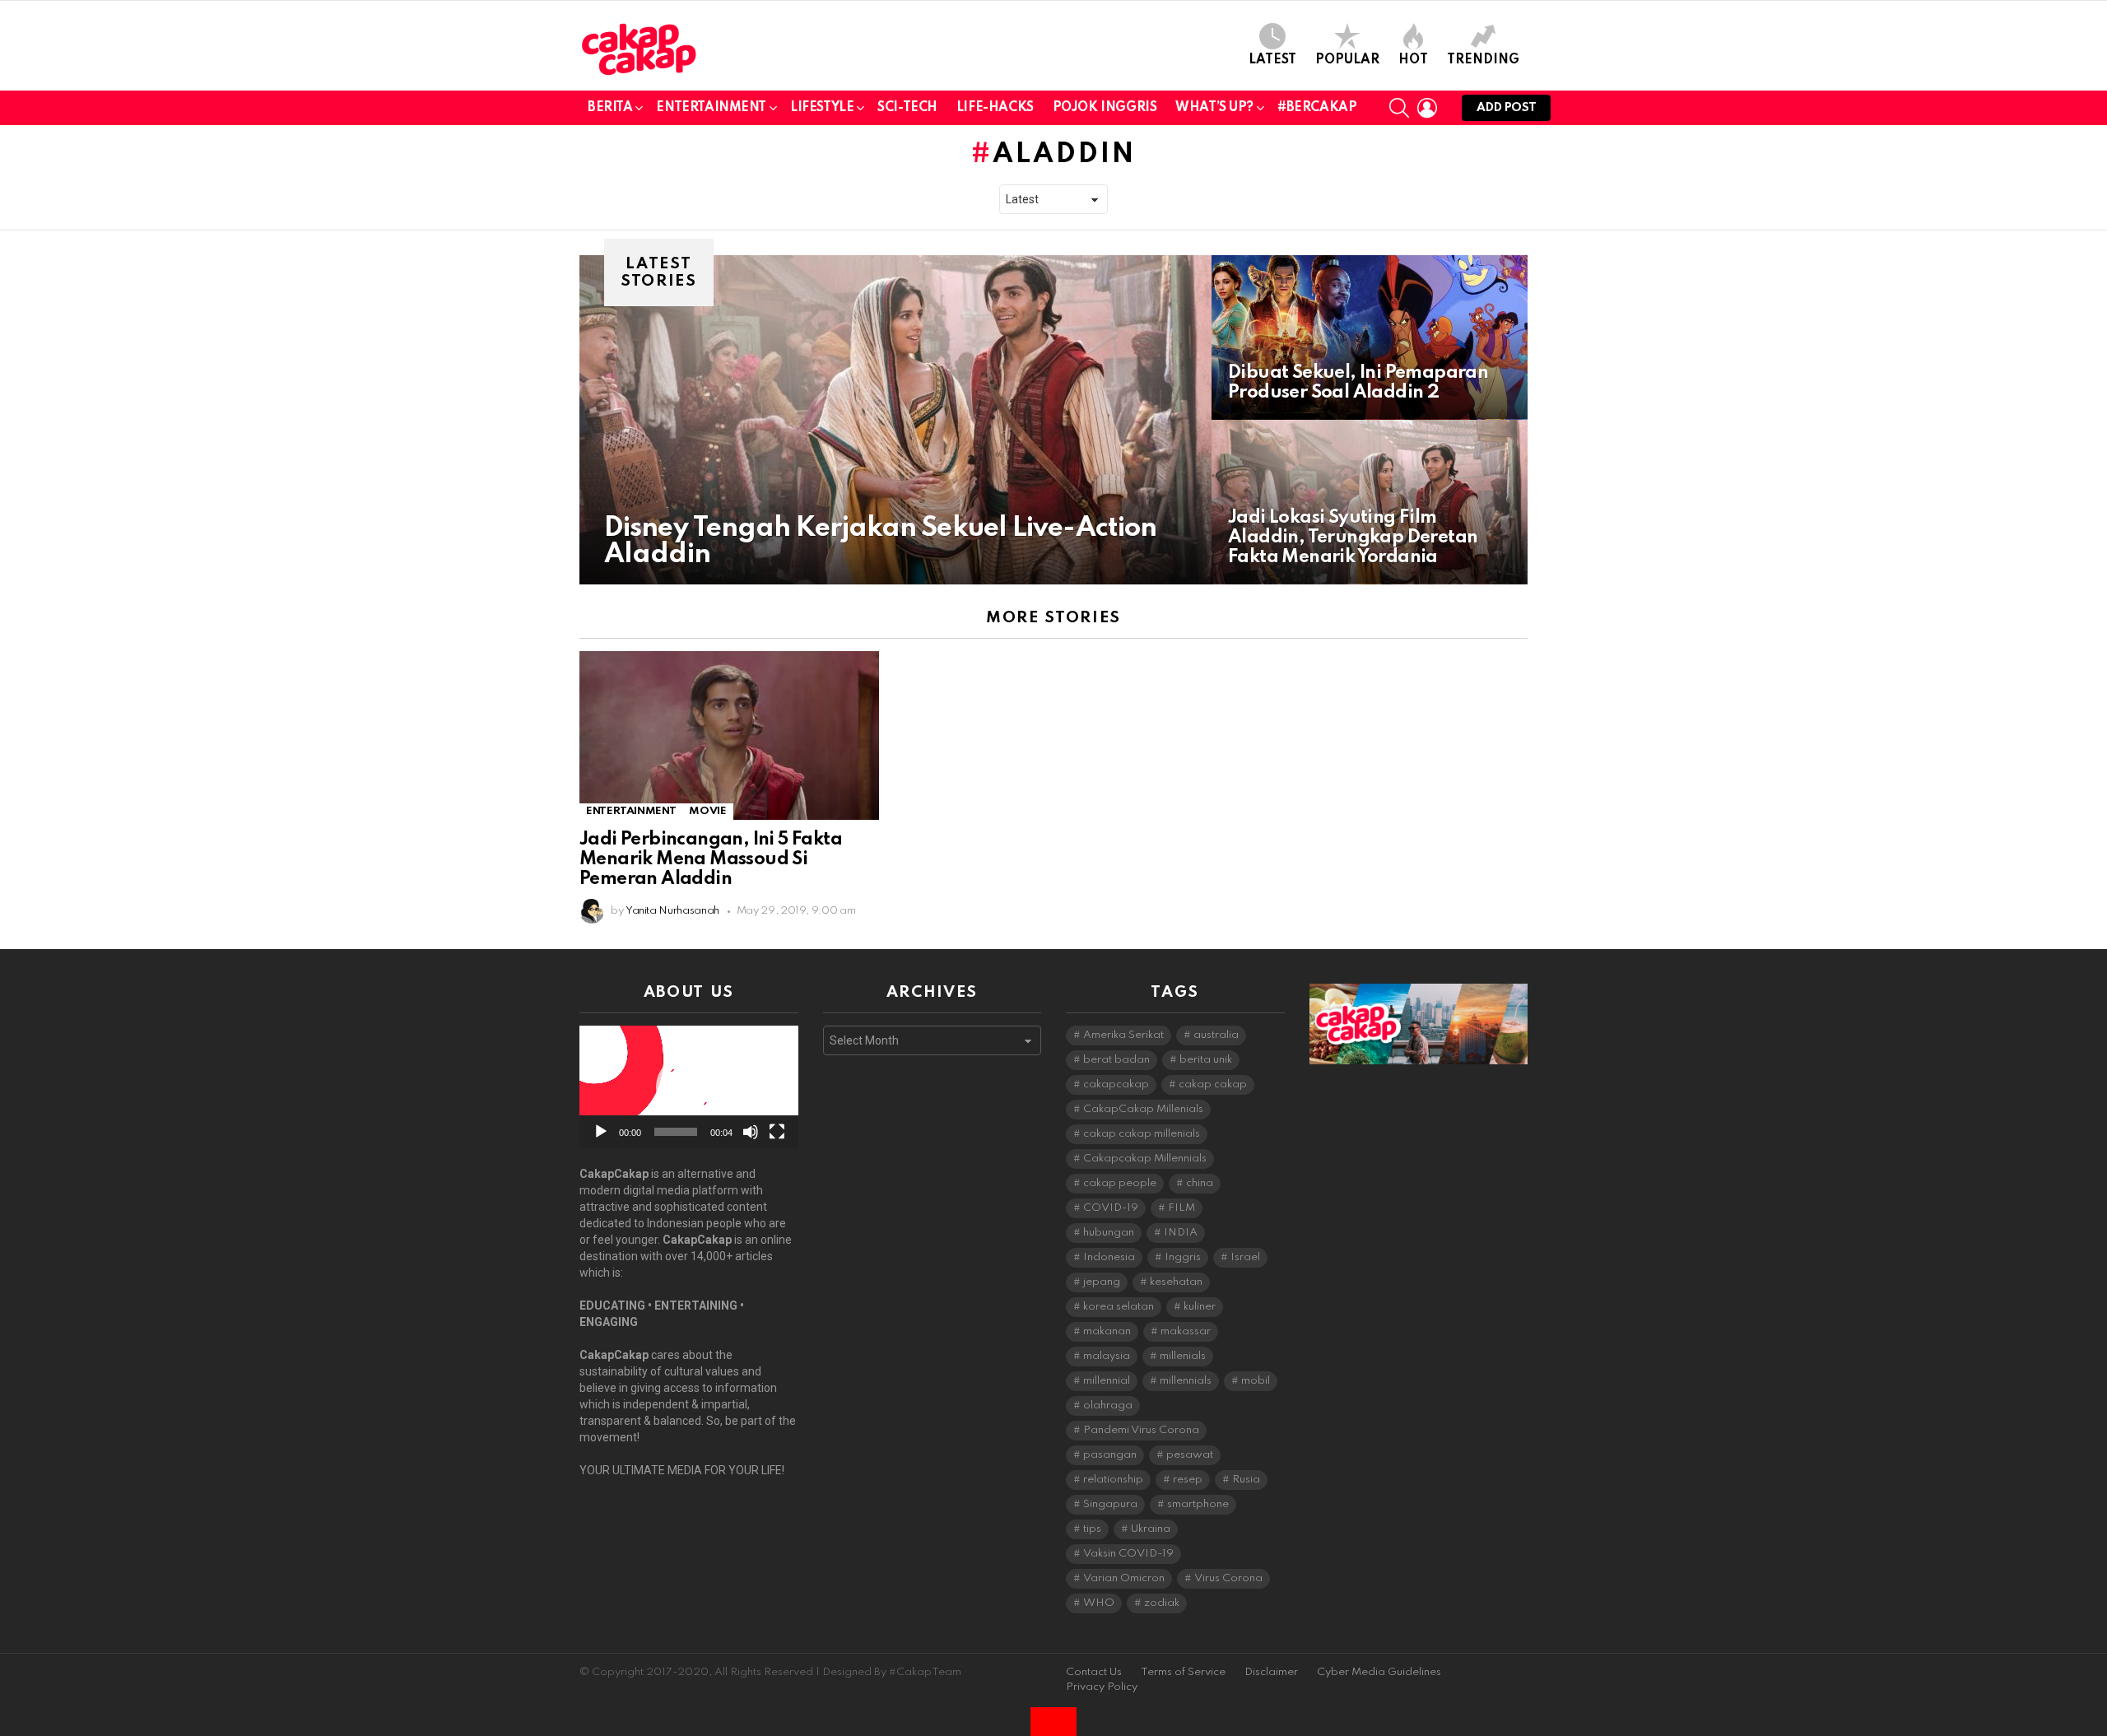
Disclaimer (1271, 1672)
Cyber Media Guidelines (1379, 1672)
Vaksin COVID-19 (1128, 1554)
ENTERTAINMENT (631, 811)
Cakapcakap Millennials (1145, 1159)
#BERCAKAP (1317, 108)
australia (1216, 1035)
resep (1188, 1480)
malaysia (1107, 1356)
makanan (1107, 1331)
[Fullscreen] (777, 1132)
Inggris (1183, 1257)
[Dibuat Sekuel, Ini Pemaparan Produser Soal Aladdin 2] (1370, 337)
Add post (1506, 108)
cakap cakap (1213, 1084)
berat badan (1116, 1060)
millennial (1107, 1381)
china (1200, 1183)
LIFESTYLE (822, 108)
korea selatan (1119, 1307)
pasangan (1110, 1455)
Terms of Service (1183, 1672)
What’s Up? (1214, 108)
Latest (1272, 60)
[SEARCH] (1399, 108)
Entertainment (711, 108)
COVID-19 (1111, 1208)
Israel (1245, 1257)
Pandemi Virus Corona (1141, 1430)
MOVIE (707, 811)
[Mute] (751, 1132)
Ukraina (1151, 1529)
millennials (1186, 1381)
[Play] (601, 1132)
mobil (1256, 1381)
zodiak (1162, 1603)
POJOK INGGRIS (1105, 108)
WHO (1099, 1603)
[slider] (676, 1132)
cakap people (1120, 1183)
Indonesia (1109, 1257)
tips (1092, 1529)
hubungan (1109, 1233)
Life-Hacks (995, 108)
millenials (1183, 1356)
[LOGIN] (1427, 108)
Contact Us (1094, 1672)
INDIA (1181, 1233)
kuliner (1200, 1307)
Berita (610, 108)
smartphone (1198, 1504)
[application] (689, 1087)
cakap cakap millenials (1142, 1134)
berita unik (1206, 1060)
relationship (1113, 1480)
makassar (1186, 1331)
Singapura (1110, 1504)
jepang (1102, 1282)
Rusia (1246, 1480)
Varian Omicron (1124, 1578)
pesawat (1190, 1455)
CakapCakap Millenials (1143, 1109)
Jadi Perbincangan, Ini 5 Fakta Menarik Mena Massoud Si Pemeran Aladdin (711, 859)
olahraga (1108, 1406)
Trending (1483, 60)
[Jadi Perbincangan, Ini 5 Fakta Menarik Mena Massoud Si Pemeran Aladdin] (729, 735)
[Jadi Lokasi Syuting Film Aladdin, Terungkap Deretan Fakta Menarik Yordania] (1370, 502)
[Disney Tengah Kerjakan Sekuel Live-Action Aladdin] (895, 420)
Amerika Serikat (1123, 1035)
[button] (689, 1087)
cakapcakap (1116, 1084)
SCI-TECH (907, 108)
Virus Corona (1228, 1578)
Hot (1413, 60)
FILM (1181, 1208)
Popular (1347, 60)
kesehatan (1176, 1282)
